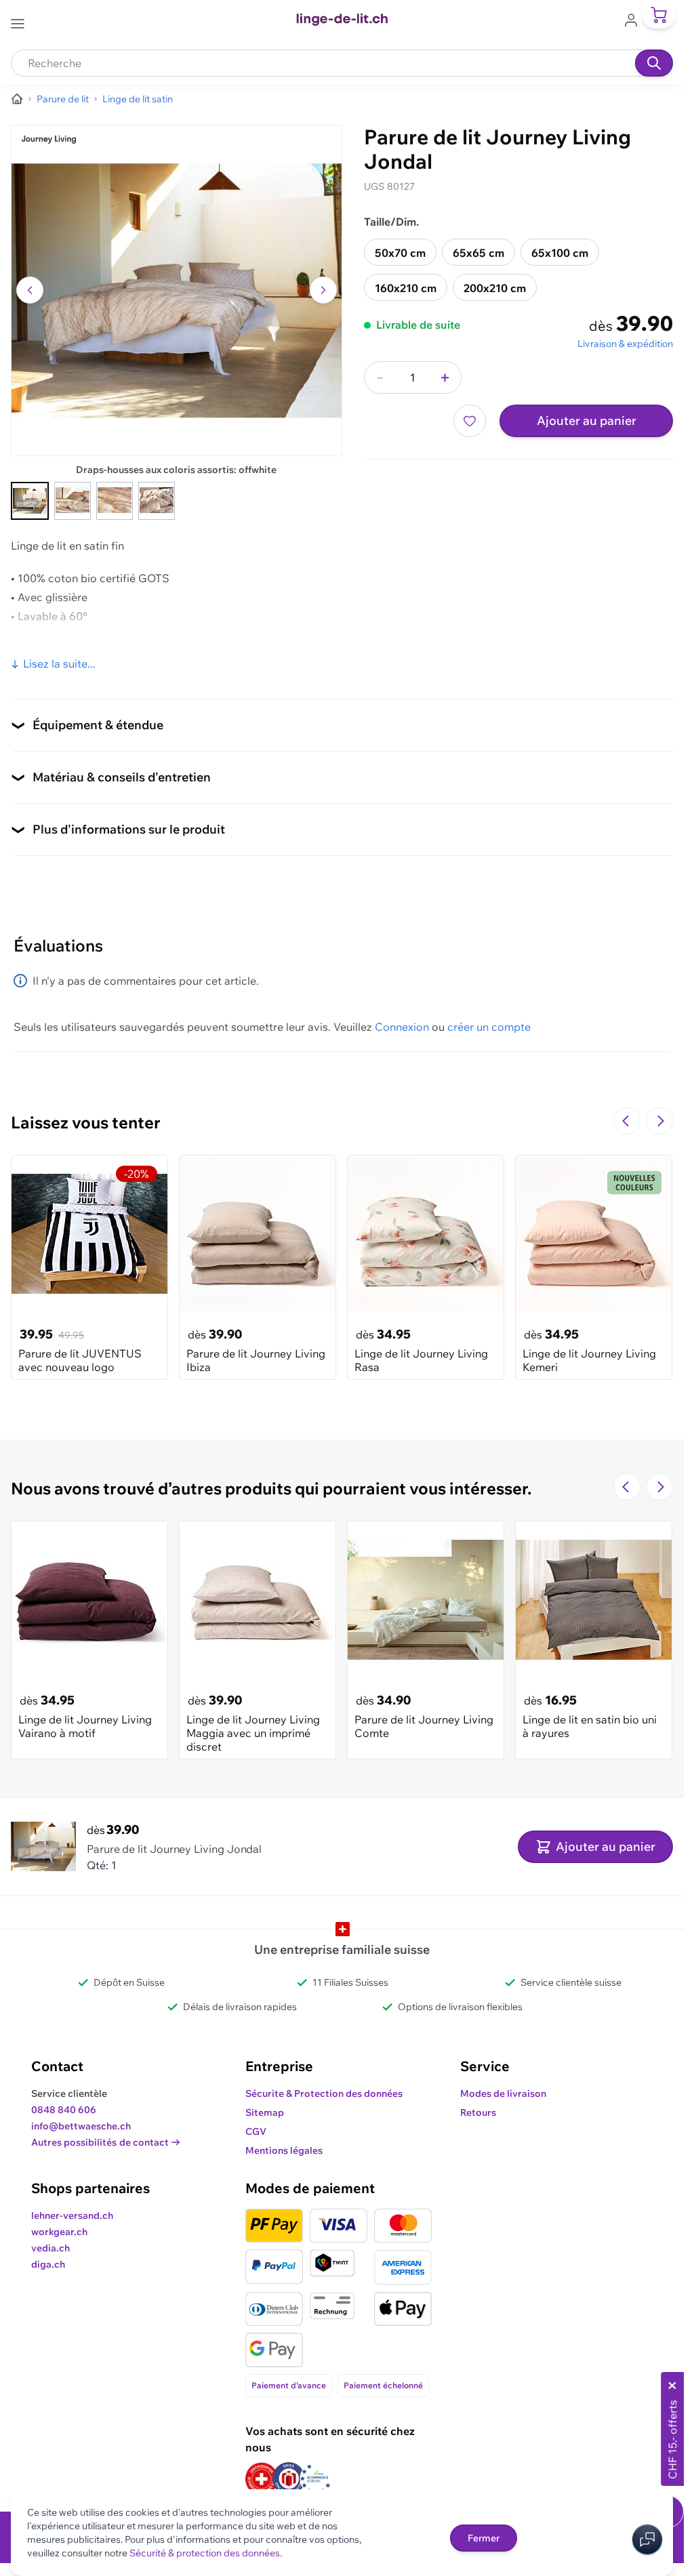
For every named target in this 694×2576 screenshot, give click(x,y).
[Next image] (323, 290)
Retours (478, 2112)
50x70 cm (400, 253)
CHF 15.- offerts (672, 2439)
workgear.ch (59, 2232)
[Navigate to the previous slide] (627, 1121)
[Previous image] (30, 290)
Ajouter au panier (587, 421)
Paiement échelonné (383, 2385)
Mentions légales (284, 2150)
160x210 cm (406, 288)
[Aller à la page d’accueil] (17, 99)
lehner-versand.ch (72, 2215)
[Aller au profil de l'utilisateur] (635, 19)
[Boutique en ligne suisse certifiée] (262, 2479)
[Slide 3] (115, 501)
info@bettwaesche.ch (81, 2126)
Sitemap (265, 2112)
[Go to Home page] (342, 20)
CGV (256, 2131)
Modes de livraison (503, 2093)
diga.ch (48, 2264)
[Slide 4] (157, 501)
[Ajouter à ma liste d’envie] (470, 421)
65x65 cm (478, 253)
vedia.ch (50, 2248)
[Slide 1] (30, 501)
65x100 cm (560, 253)
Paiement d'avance (289, 2385)
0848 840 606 (64, 2110)
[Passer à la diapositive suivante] (659, 1121)
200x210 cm (495, 288)
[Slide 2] (73, 501)
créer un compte (489, 1027)
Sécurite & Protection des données (324, 2093)
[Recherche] (654, 63)
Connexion (402, 1027)
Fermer (484, 2538)
